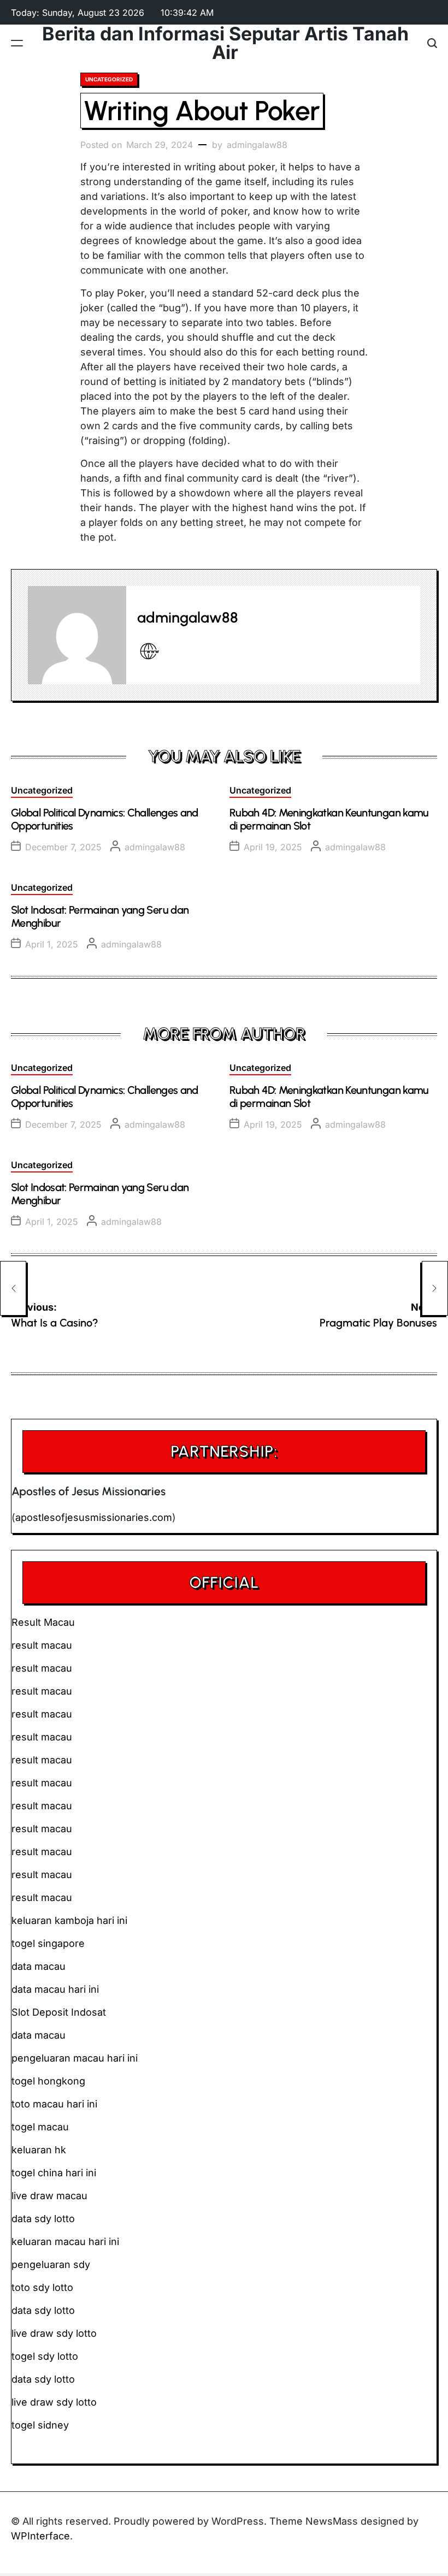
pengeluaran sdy (51, 2264)
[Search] (432, 43)
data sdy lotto (43, 2379)
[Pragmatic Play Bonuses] (435, 1288)
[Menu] (17, 43)
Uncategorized (109, 79)
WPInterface (40, 2536)
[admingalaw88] (77, 635)
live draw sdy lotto (54, 2402)
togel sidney (40, 2425)
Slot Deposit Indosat (59, 2012)
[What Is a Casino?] (13, 1288)
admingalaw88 (257, 145)
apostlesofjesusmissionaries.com (94, 1517)
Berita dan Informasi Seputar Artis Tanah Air (225, 43)
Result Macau (43, 1622)
